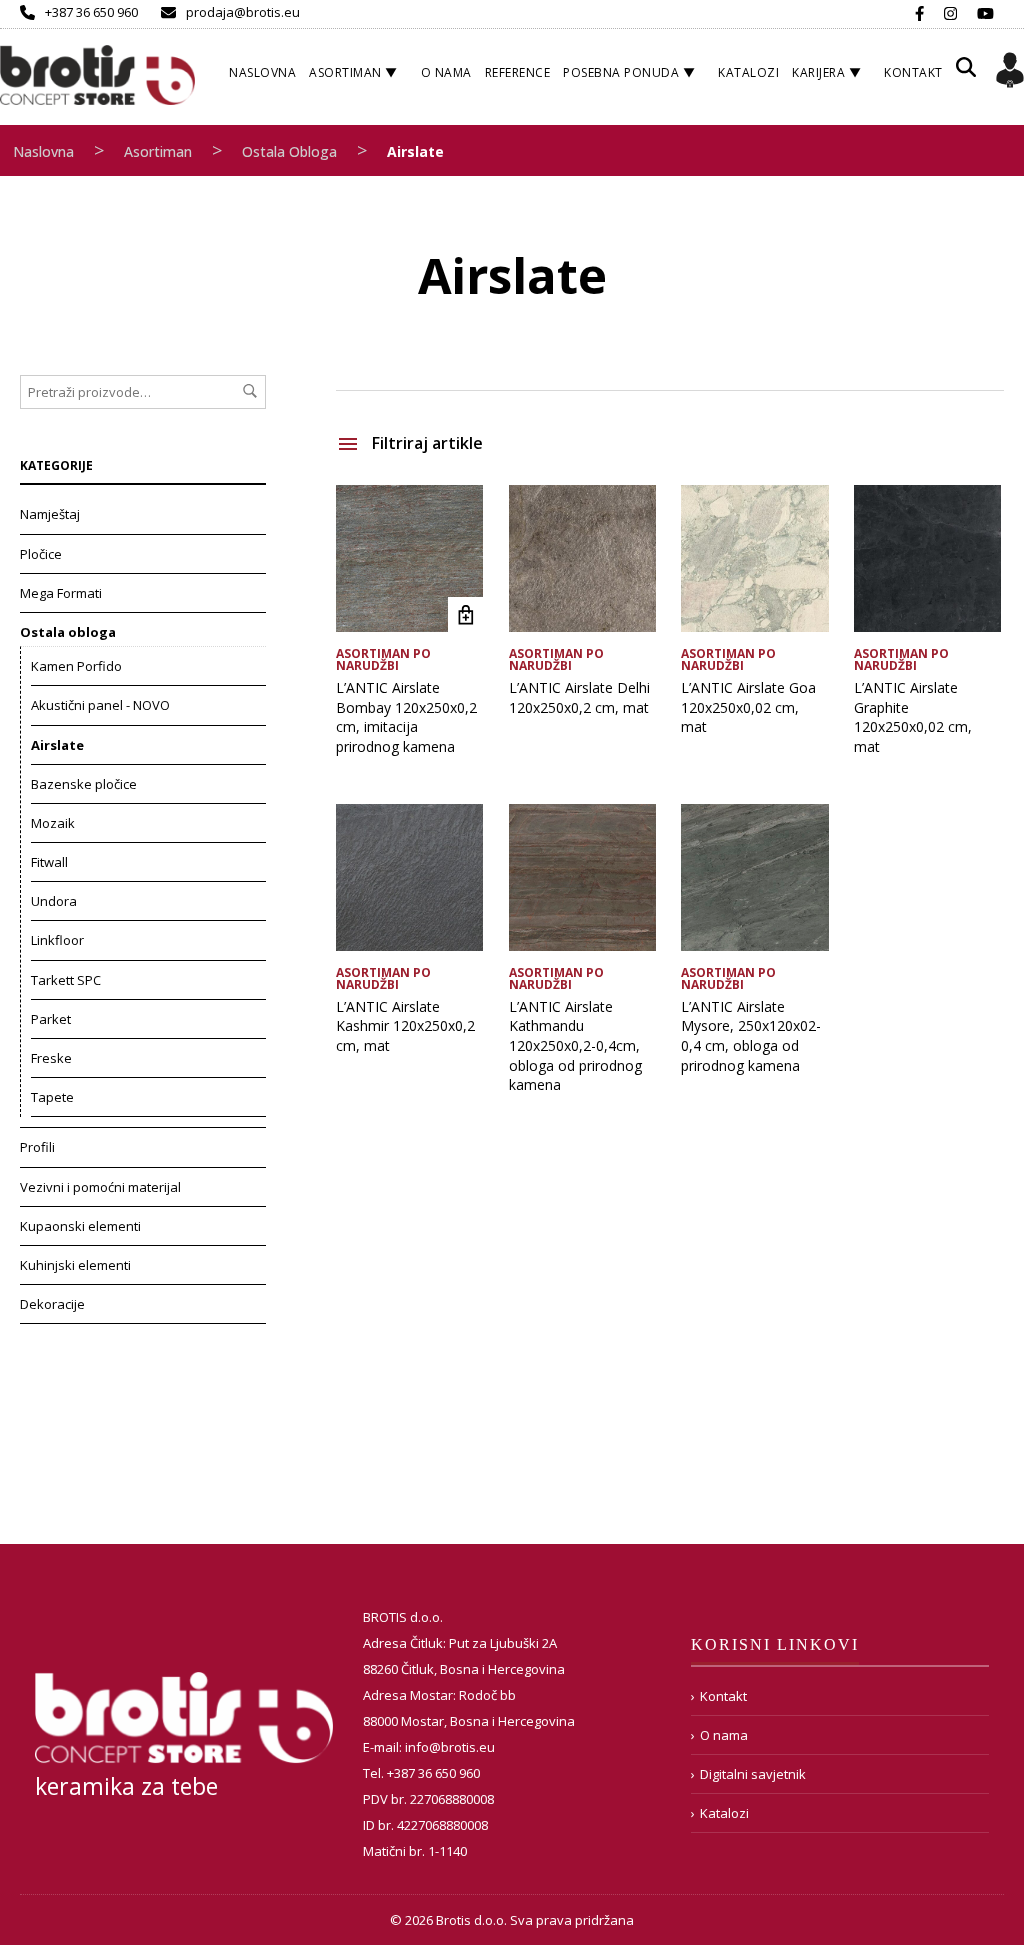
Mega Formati (61, 593)
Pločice (41, 554)
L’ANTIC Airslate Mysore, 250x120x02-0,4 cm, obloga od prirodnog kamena (751, 1036)
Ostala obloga (289, 151)
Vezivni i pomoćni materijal (100, 1187)
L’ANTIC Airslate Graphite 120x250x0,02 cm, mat (913, 717)
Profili (37, 1147)
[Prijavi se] (1010, 73)
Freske (51, 1058)
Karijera (818, 72)
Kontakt (913, 72)
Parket (51, 1019)
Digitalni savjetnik (753, 1774)
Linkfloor (57, 940)
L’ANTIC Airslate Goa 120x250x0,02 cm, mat (748, 707)
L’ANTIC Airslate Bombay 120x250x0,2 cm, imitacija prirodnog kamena (406, 717)
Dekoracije (52, 1304)
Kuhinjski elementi (75, 1265)
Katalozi (748, 72)
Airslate (57, 745)
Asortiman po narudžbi (383, 659)
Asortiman (345, 72)
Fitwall (49, 862)
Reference (518, 72)
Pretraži (250, 391)
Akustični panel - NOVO (100, 705)
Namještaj (50, 514)
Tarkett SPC (66, 980)
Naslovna (262, 72)
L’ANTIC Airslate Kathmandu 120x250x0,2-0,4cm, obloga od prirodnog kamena (575, 1045)
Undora (54, 901)
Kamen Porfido (76, 666)
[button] (966, 74)
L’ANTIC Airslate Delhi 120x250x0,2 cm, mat (579, 697)
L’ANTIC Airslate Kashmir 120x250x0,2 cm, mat (405, 1026)
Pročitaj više (465, 614)
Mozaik (53, 823)
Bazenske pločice (84, 784)
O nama (446, 72)
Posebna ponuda (621, 72)
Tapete (52, 1097)
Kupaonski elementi (80, 1226)
